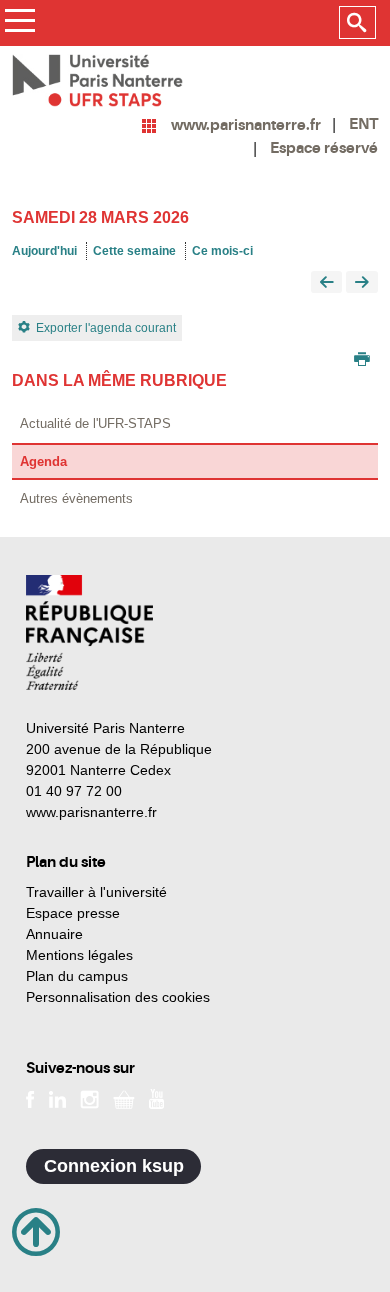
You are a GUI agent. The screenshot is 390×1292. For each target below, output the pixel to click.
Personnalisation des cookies (118, 997)
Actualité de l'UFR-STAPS (95, 423)
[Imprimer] (362, 361)
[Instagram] (89, 1098)
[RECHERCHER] (357, 23)
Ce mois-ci (222, 251)
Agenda (43, 461)
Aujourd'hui (44, 251)
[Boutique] (124, 1098)
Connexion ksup (114, 1166)
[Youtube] (156, 1098)
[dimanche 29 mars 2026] (362, 283)
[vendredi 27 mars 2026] (327, 283)
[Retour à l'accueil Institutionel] (89, 632)
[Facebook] (30, 1098)
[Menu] (19, 23)
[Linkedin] (57, 1098)
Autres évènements (76, 498)
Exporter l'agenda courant (106, 328)
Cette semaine (134, 251)
